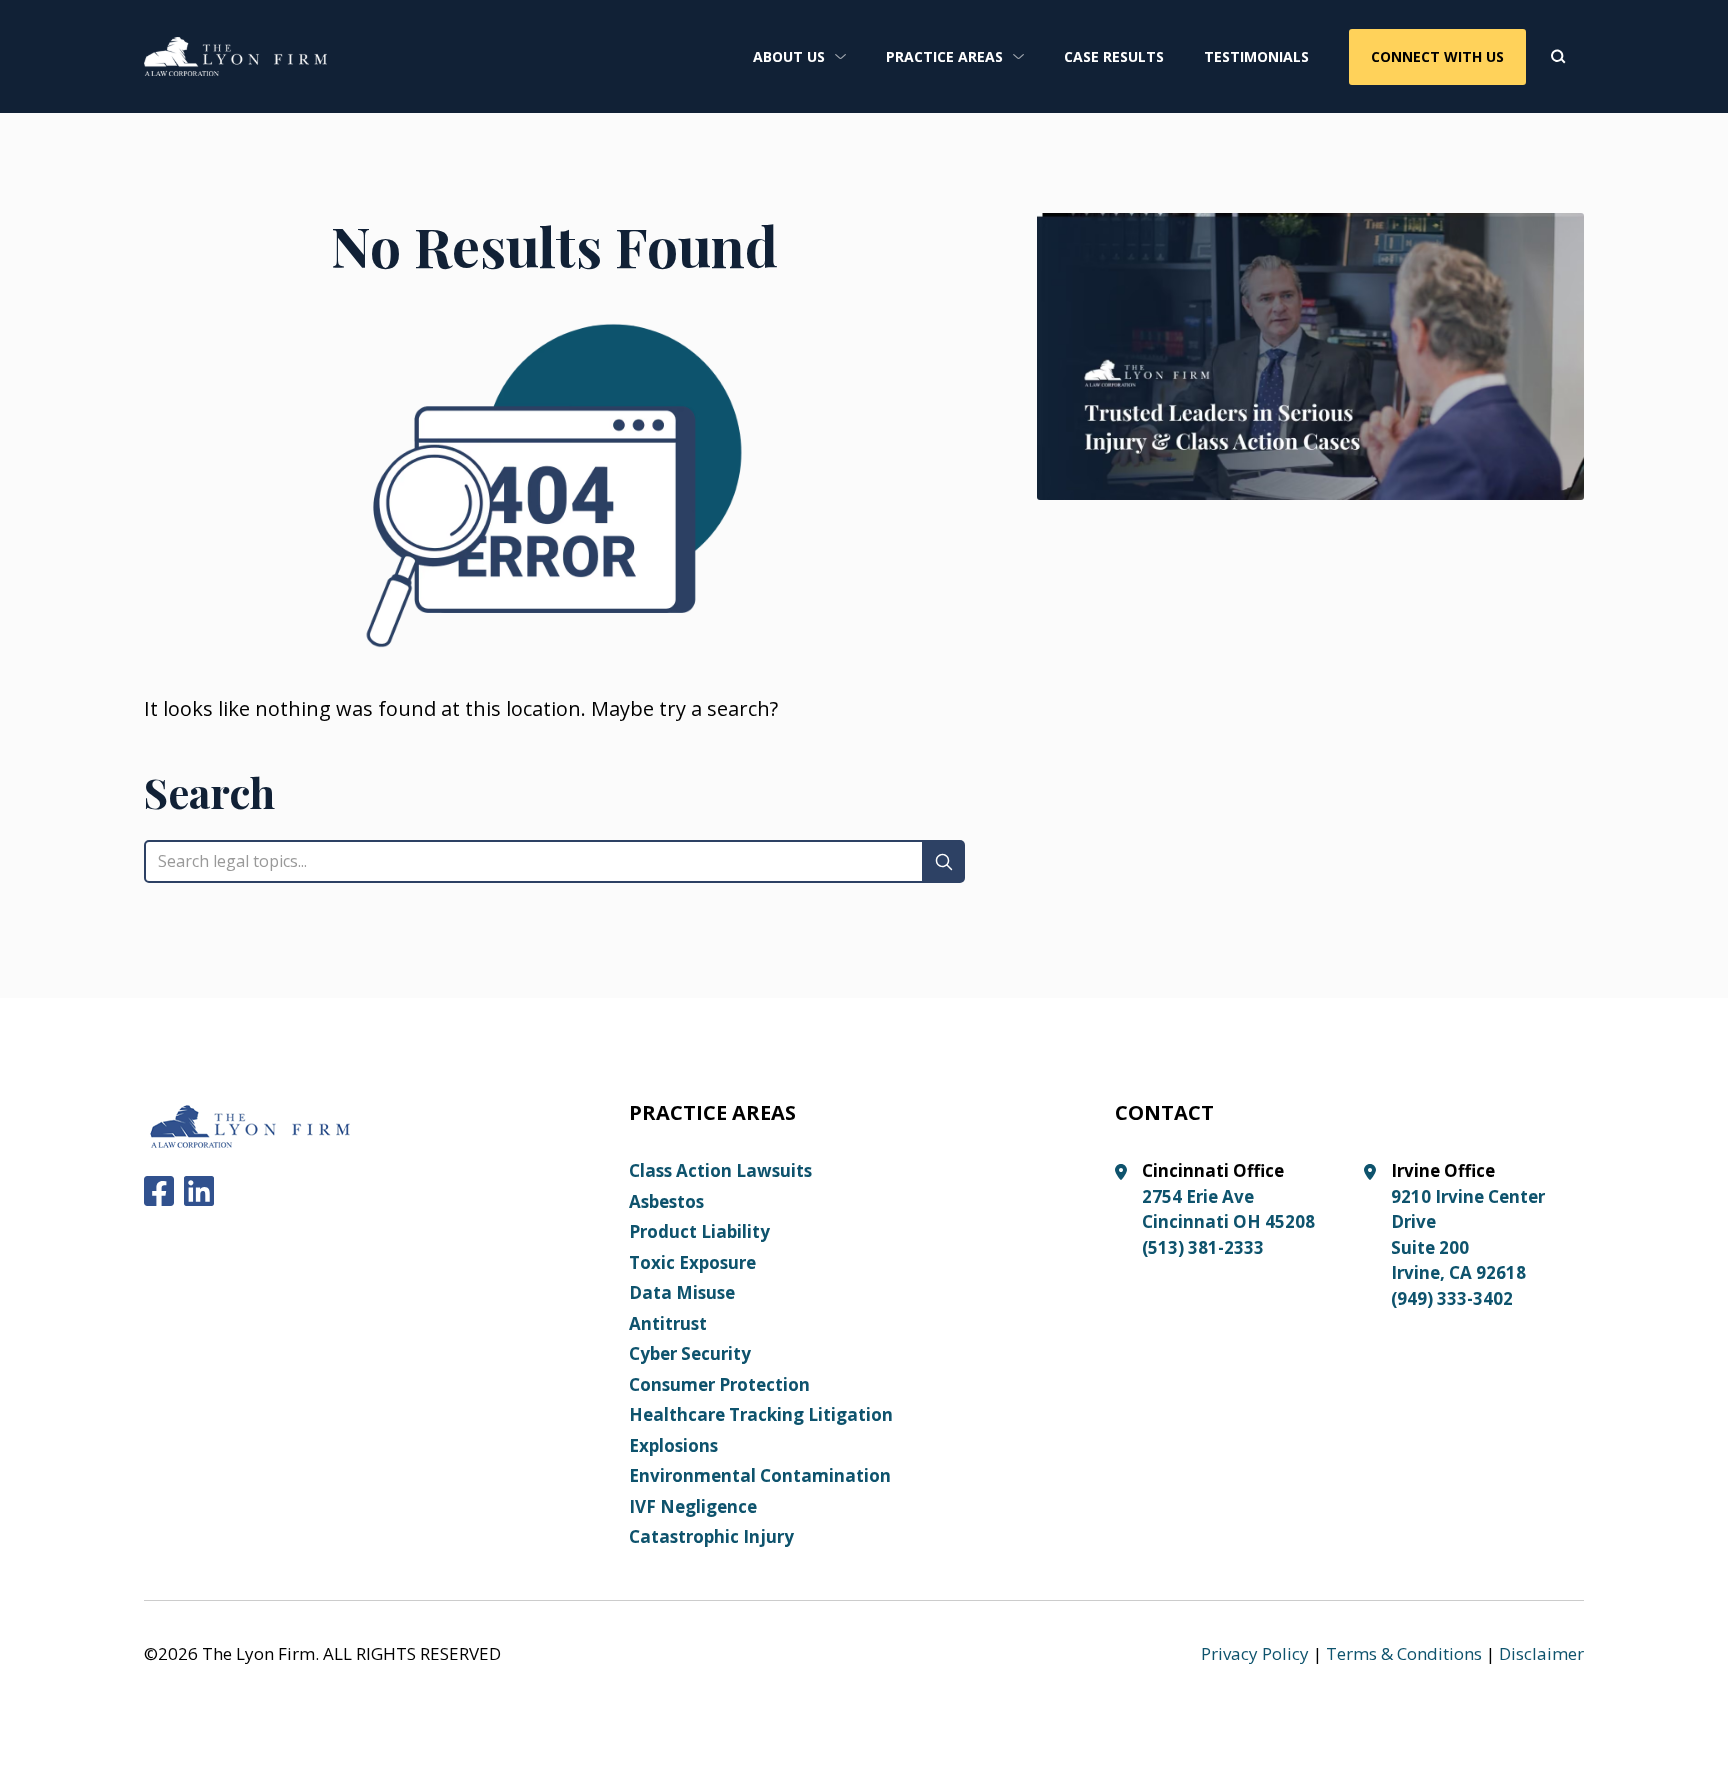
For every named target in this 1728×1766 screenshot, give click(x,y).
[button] (799, 56)
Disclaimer (1541, 1653)
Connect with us (1437, 56)
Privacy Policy (1255, 1653)
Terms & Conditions (1404, 1653)
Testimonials (1256, 56)
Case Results (1114, 56)
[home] (235, 56)
